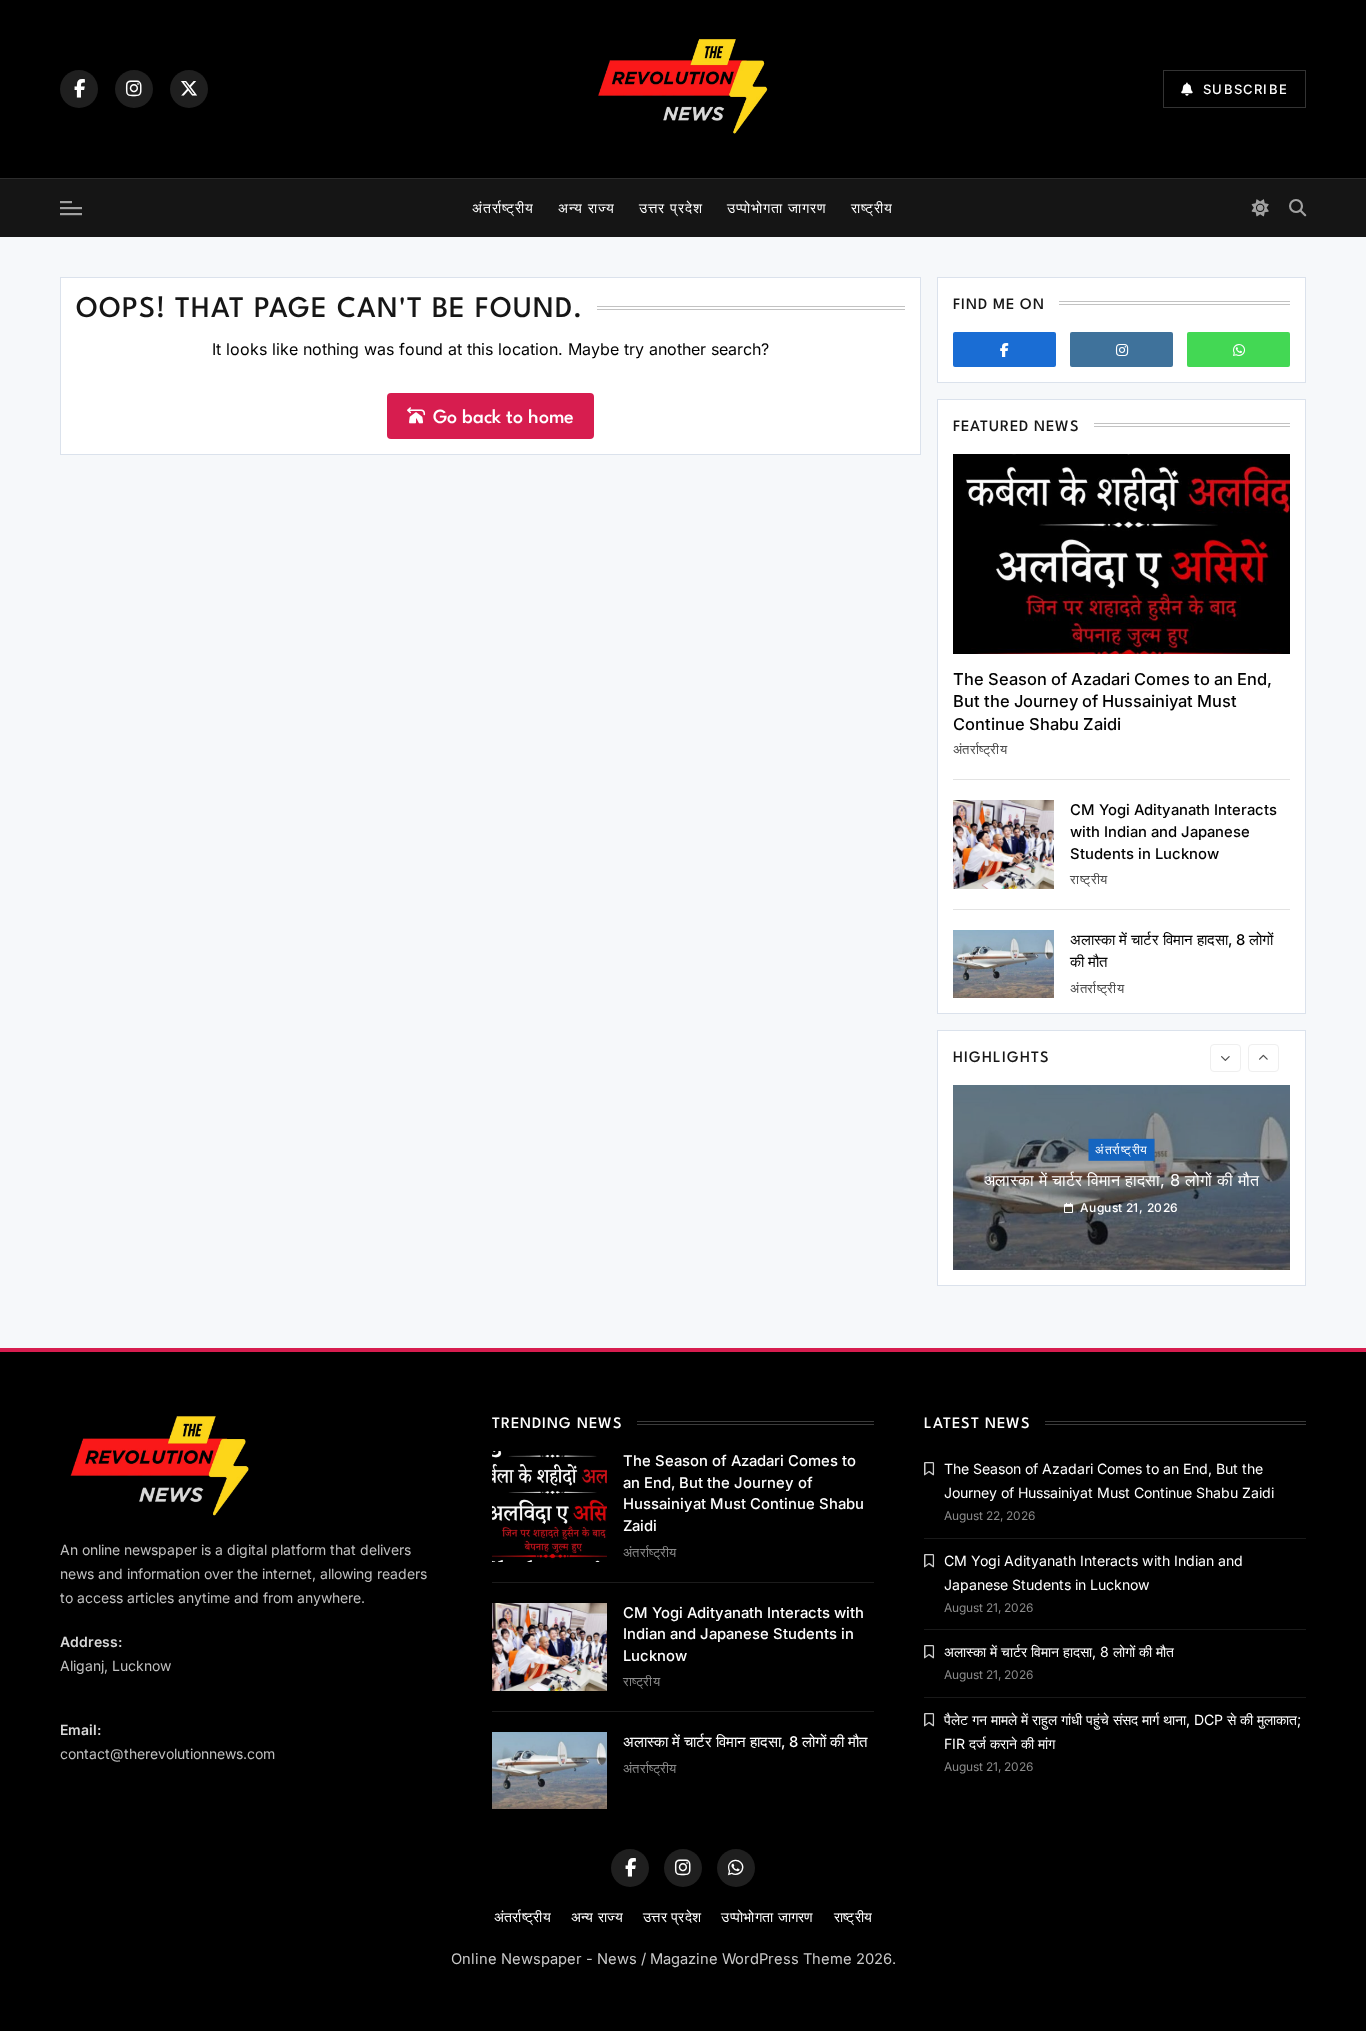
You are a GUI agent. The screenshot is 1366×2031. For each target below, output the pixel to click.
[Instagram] (134, 89)
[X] (189, 89)
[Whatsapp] (1238, 349)
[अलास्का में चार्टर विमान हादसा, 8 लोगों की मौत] (1003, 963)
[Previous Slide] (1225, 1058)
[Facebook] (79, 89)
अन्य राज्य (586, 207)
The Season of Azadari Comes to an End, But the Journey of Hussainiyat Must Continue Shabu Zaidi (1112, 701)
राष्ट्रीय (872, 207)
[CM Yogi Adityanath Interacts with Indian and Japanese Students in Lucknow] (1003, 844)
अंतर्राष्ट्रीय (503, 207)
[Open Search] (1297, 207)
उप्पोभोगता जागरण (777, 207)
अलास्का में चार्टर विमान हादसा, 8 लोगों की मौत (1121, 1180)
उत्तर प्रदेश (671, 207)
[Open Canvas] (71, 208)
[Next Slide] (1263, 1058)
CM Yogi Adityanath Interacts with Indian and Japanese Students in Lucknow (1173, 831)
